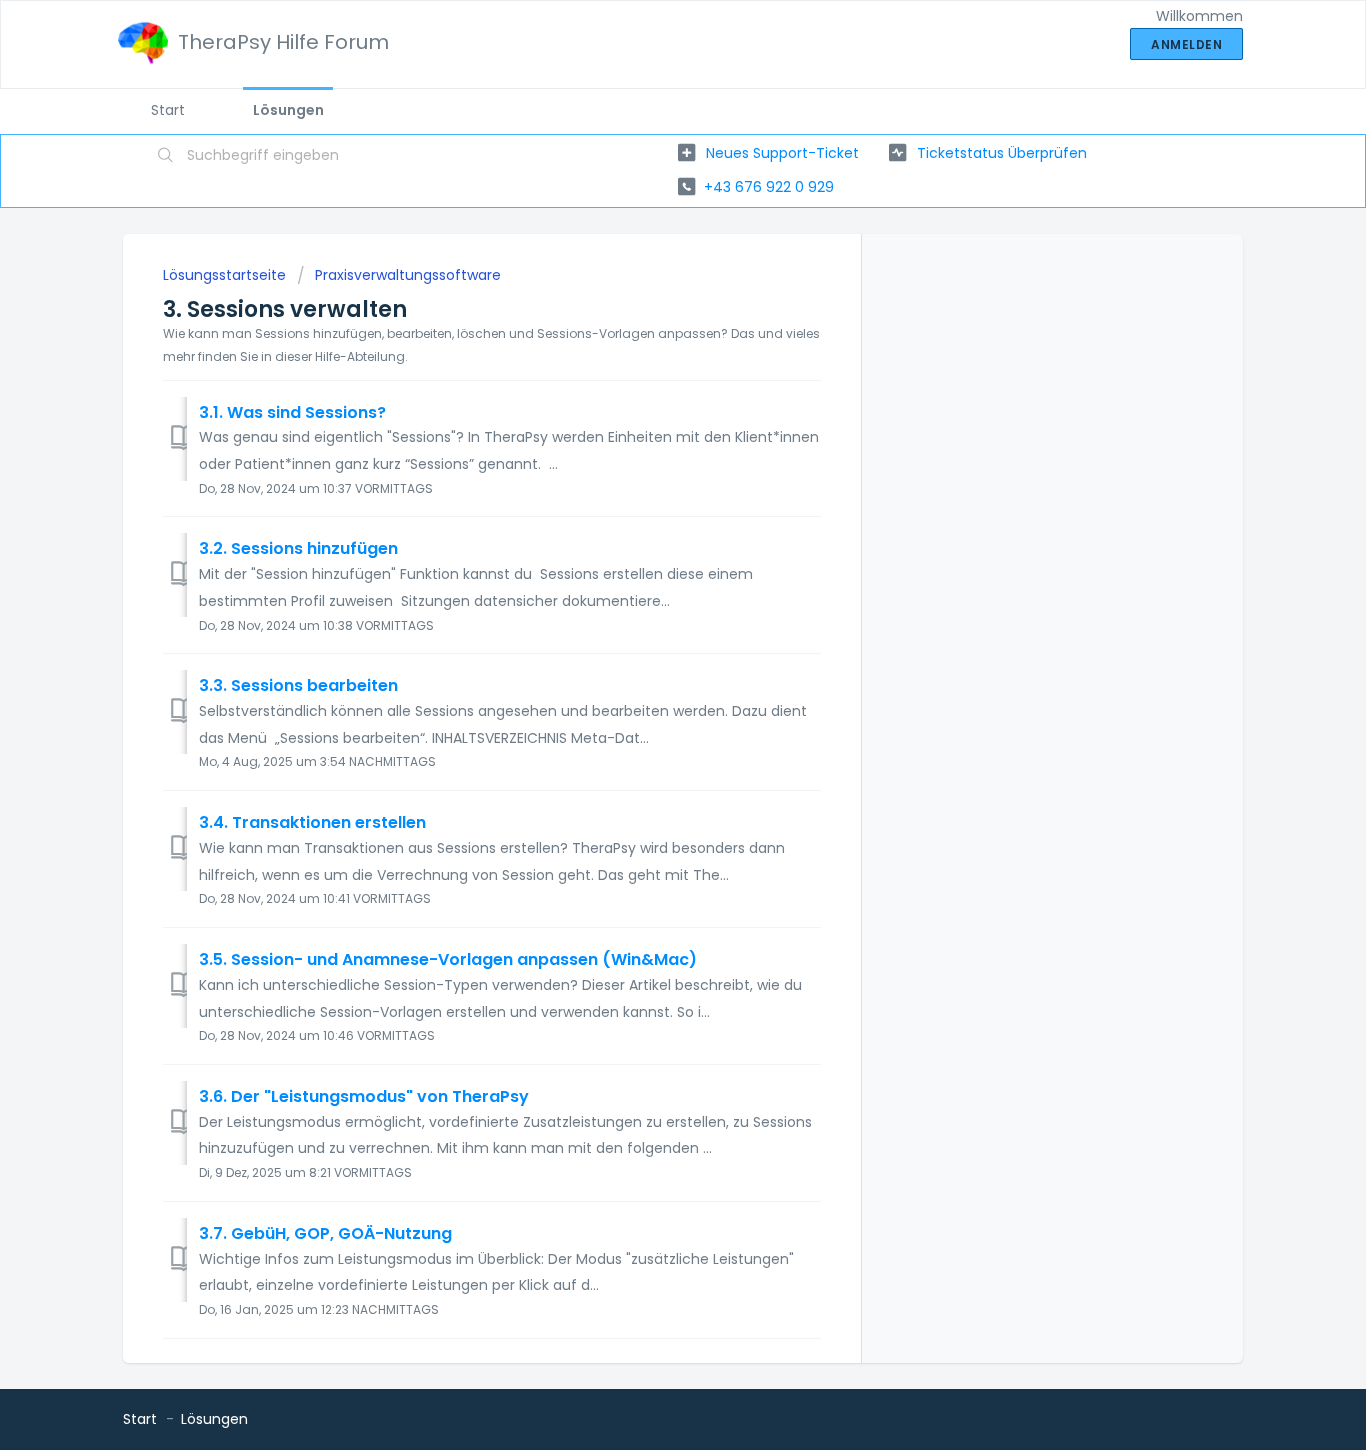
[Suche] (166, 157)
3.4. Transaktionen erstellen (312, 822)
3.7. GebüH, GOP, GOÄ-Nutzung (325, 1233)
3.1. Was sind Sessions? (292, 412)
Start (168, 110)
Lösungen (288, 110)
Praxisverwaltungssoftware (408, 275)
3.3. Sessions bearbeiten (298, 685)
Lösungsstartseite (226, 275)
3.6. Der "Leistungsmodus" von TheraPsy (364, 1096)
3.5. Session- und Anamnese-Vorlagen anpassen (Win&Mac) (448, 959)
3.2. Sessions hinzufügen (298, 548)
